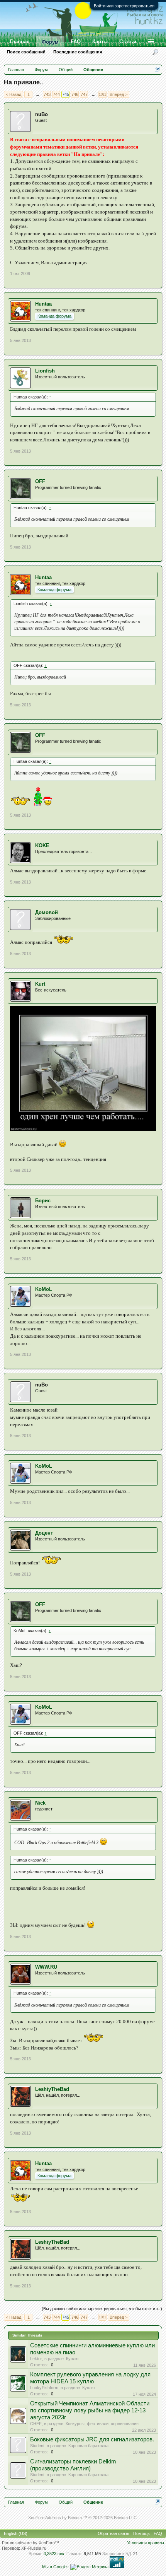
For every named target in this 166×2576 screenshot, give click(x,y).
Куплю (72, 2359)
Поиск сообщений (26, 52)
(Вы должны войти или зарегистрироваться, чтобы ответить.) (102, 2309)
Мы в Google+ (56, 2567)
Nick (40, 1803)
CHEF (36, 2424)
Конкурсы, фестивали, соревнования (102, 2424)
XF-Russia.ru (34, 2548)
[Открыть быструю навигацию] (157, 69)
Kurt (40, 984)
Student (37, 2446)
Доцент (44, 1533)
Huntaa (43, 304)
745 (66, 94)
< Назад (14, 94)
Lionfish (45, 371)
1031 (102, 94)
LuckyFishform (44, 2388)
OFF (40, 481)
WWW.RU (46, 1967)
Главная (20, 42)
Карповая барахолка (88, 2446)
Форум (50, 42)
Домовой (47, 912)
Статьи (128, 42)
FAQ (76, 42)
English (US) (16, 2533)
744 (56, 94)
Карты (100, 42)
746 (75, 94)
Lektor (36, 2359)
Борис (43, 1201)
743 (47, 94)
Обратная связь (113, 2533)
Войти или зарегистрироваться (124, 6)
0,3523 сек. (54, 2554)
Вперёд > (119, 94)
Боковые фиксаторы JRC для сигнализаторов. (92, 2439)
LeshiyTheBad (52, 2089)
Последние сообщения (78, 52)
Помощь (141, 2533)
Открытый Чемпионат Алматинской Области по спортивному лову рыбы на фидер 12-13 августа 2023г (90, 2410)
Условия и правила (146, 2543)
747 (84, 94)
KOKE (42, 845)
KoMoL (44, 1289)
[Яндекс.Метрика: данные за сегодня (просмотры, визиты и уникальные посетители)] (89, 2567)
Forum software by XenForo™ (30, 2543)
